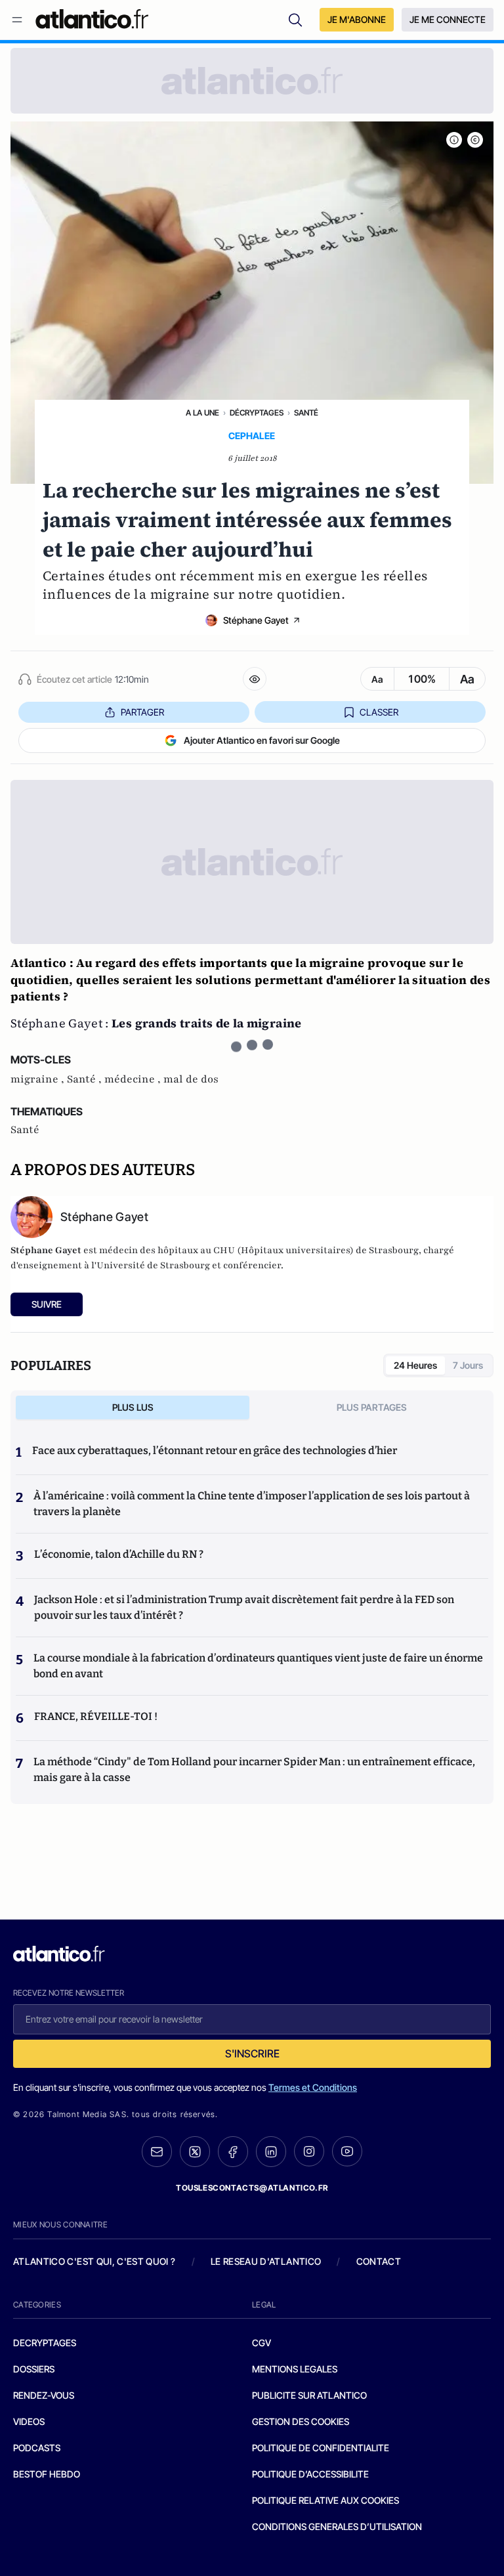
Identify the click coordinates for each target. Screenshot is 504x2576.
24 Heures (415, 1365)
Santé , (86, 1079)
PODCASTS (37, 2448)
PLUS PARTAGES (372, 1407)
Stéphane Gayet (256, 620)
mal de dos (191, 1079)
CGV (262, 2343)
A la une (202, 413)
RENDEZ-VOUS (44, 2395)
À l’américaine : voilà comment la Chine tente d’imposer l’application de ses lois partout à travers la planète (252, 1504)
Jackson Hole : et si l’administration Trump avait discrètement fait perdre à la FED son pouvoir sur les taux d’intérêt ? (244, 1607)
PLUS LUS (133, 1407)
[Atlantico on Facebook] (233, 2152)
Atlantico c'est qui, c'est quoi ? (94, 2261)
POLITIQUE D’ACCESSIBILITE (310, 2474)
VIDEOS (29, 2421)
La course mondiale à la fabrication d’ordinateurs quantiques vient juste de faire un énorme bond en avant (258, 1666)
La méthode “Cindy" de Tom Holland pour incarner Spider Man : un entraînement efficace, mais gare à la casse (254, 1770)
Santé (306, 413)
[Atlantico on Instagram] (309, 2151)
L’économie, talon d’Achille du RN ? (119, 1554)
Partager (142, 712)
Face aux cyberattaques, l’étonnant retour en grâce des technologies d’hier (215, 1450)
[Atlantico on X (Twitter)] (195, 2152)
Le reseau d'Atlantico (266, 2261)
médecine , (134, 1079)
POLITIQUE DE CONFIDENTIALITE (321, 2448)
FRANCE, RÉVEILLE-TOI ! (96, 1716)
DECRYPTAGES (45, 2343)
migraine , (39, 1079)
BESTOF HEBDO (47, 2474)
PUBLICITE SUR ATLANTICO (309, 2395)
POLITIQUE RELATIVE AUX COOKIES (325, 2500)
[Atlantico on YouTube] (347, 2151)
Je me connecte (448, 19)
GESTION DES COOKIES (301, 2421)
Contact (379, 2261)
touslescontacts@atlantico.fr (252, 2188)
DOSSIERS (34, 2369)
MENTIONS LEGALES (295, 2369)
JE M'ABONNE (357, 19)
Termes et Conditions (313, 2087)
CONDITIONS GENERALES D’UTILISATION (337, 2526)
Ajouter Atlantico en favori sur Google (262, 740)
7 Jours (468, 1365)
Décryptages (257, 413)
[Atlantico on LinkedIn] (271, 2152)
